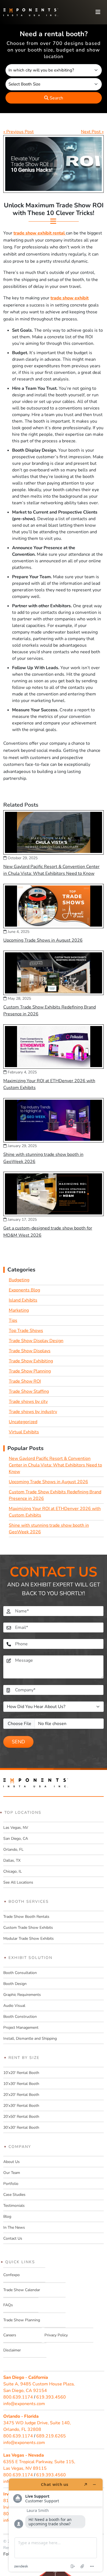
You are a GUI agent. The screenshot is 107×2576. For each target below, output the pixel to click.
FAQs (8, 2305)
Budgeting (19, 1280)
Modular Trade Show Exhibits (29, 1939)
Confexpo (12, 2275)
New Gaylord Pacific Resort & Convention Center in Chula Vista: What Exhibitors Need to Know (55, 1465)
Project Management (21, 2028)
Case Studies (14, 2195)
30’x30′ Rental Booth (21, 2127)
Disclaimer (12, 2350)
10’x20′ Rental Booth (21, 2073)
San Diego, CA (16, 1839)
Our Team (12, 2173)
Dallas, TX (12, 1860)
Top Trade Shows (26, 1331)
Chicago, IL (13, 1871)
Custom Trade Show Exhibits (28, 1928)
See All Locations (18, 1882)
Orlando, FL (13, 1849)
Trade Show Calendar (22, 2290)
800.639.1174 (18, 2397)
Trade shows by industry (33, 1412)
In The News (14, 2227)
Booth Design (15, 1984)
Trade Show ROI (25, 1381)
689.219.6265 (51, 2436)
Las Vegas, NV (16, 1828)
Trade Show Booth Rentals (26, 1917)
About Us (12, 2162)
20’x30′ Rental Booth (21, 2106)
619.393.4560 (51, 2397)
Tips (13, 1320)
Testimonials (14, 2206)
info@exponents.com (24, 2404)
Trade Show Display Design (36, 1341)
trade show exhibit (70, 298)
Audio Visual (14, 2006)
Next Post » (92, 132)
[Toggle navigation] (98, 12)
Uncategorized (23, 1422)
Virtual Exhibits (24, 1432)
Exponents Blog (24, 1290)
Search (56, 98)
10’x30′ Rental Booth (21, 2084)
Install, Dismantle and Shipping (30, 2038)
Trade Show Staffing (29, 1391)
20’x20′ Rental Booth (21, 2095)
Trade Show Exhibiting (31, 1361)
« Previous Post (19, 132)
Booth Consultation (20, 1973)
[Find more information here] (56, 2525)
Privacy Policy (56, 2335)
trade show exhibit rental (40, 233)
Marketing (19, 1310)
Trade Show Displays (30, 1351)
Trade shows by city (28, 1402)
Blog (7, 2217)
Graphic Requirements (22, 1995)
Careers (10, 2335)
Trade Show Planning (30, 1371)
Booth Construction (20, 2017)
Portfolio (11, 2184)
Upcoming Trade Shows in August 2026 (43, 940)
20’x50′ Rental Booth (21, 2117)
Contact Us (13, 2238)
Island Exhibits (23, 1300)
